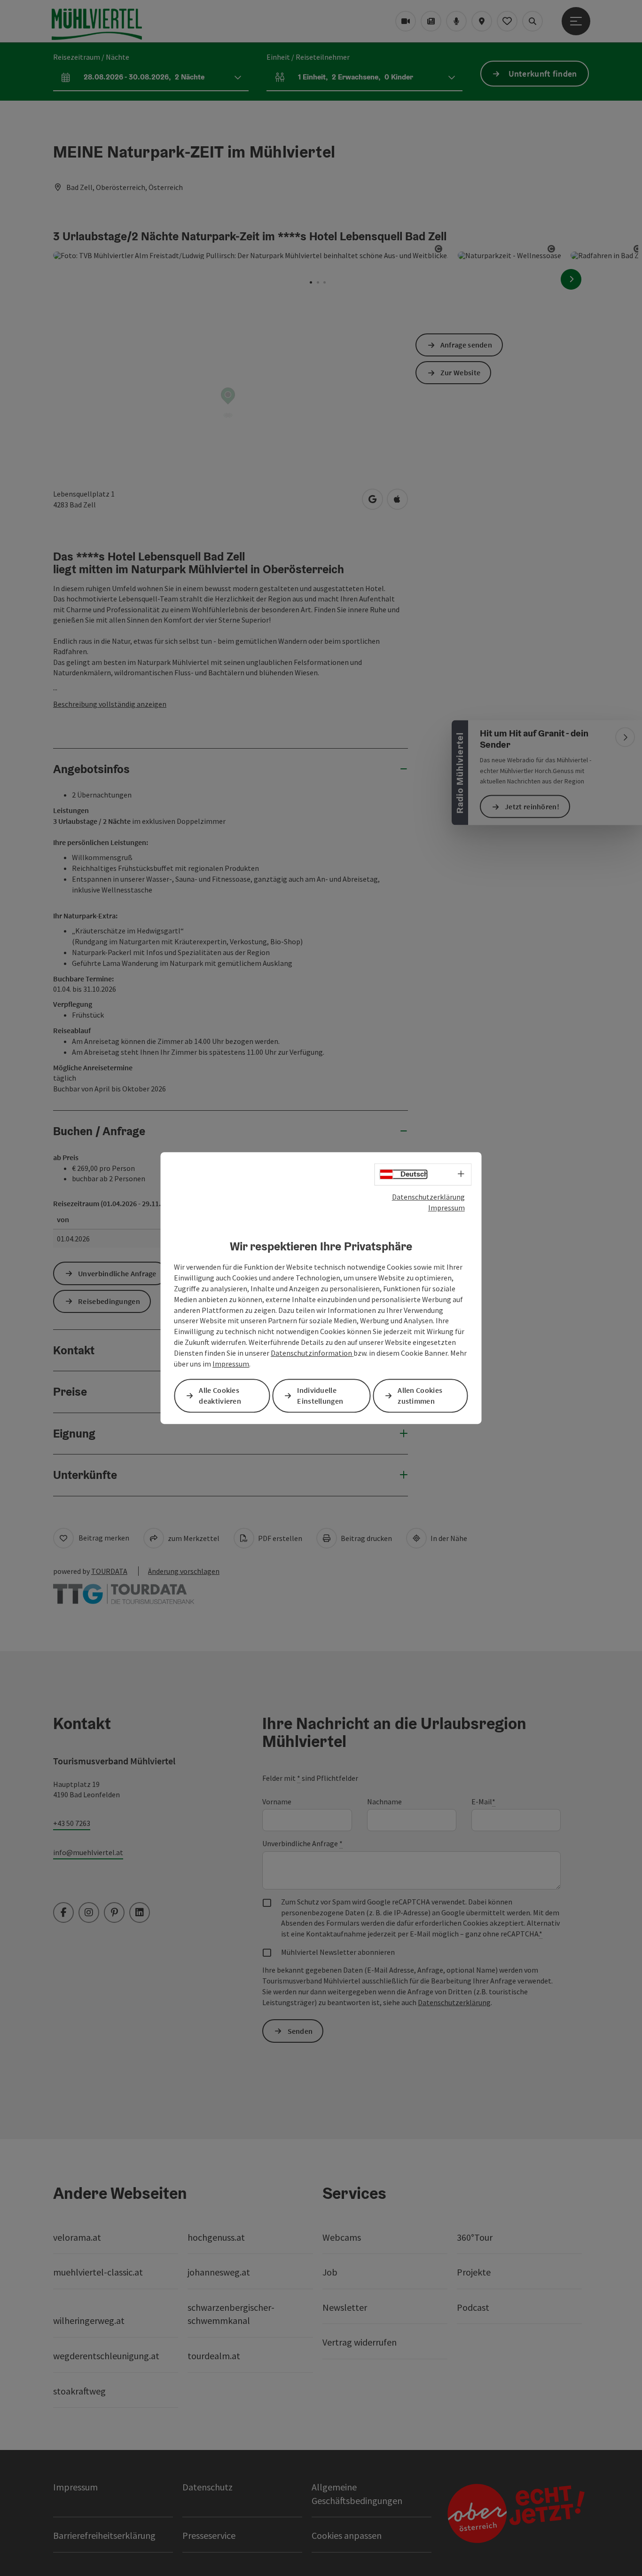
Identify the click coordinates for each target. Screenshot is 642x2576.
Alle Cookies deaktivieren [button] (220, 1395)
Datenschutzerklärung (428, 1197)
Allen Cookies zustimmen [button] (420, 1395)
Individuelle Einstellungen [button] (320, 1395)
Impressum (446, 1208)
